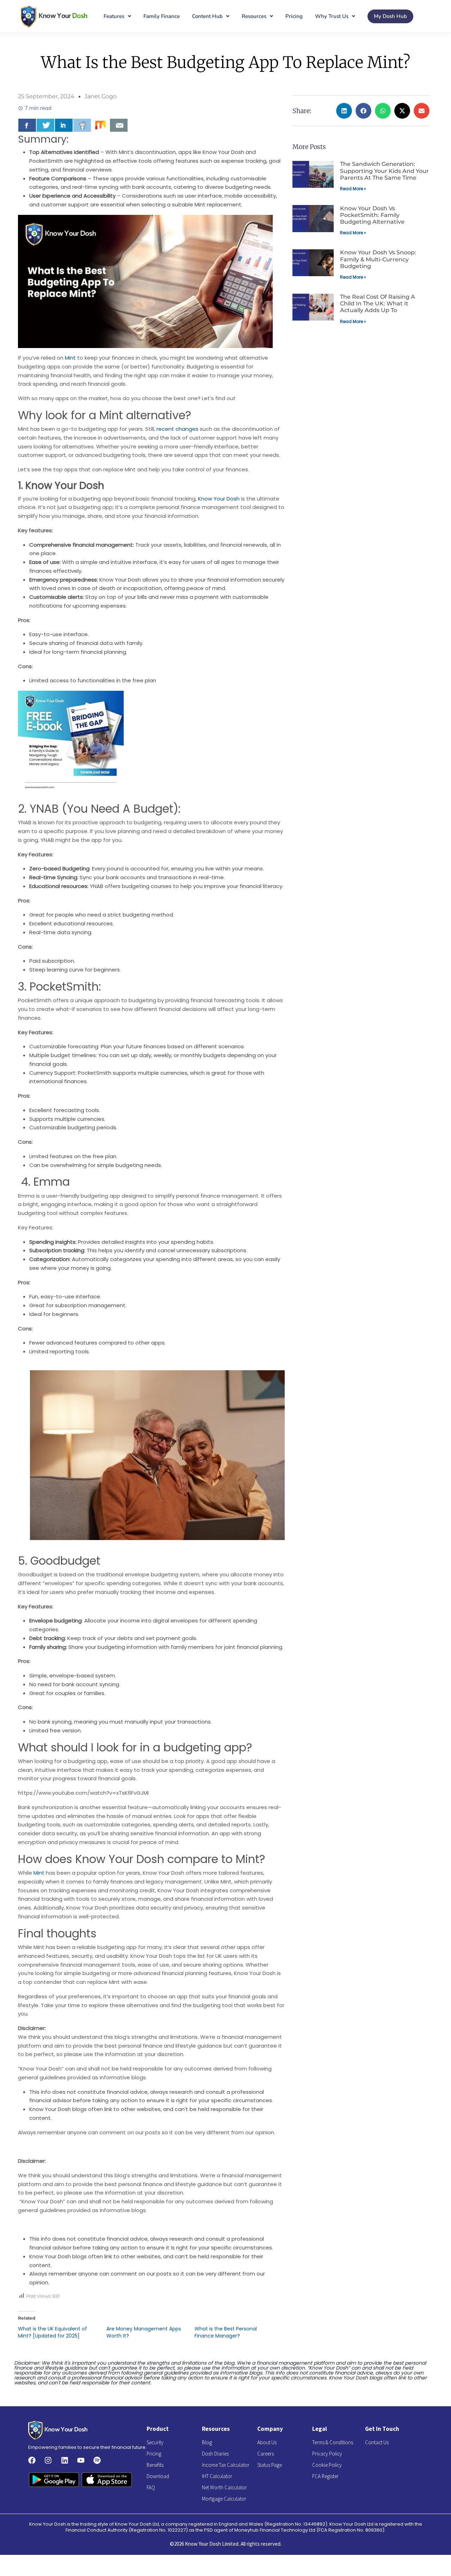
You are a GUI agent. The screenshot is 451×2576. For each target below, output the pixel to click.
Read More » (353, 189)
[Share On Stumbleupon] (100, 125)
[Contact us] (119, 125)
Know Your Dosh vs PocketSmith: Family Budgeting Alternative (372, 215)
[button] (344, 111)
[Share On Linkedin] (64, 125)
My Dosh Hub (390, 16)
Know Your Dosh (219, 499)
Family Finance (162, 16)
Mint (70, 358)
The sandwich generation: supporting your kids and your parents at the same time (384, 171)
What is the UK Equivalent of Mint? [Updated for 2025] (52, 2332)
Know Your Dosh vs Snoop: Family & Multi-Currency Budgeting (378, 259)
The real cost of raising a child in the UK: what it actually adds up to (378, 303)
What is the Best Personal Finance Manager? (226, 2332)
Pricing (294, 16)
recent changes (177, 429)
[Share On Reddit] (82, 125)
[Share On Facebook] (27, 125)
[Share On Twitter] (45, 125)
